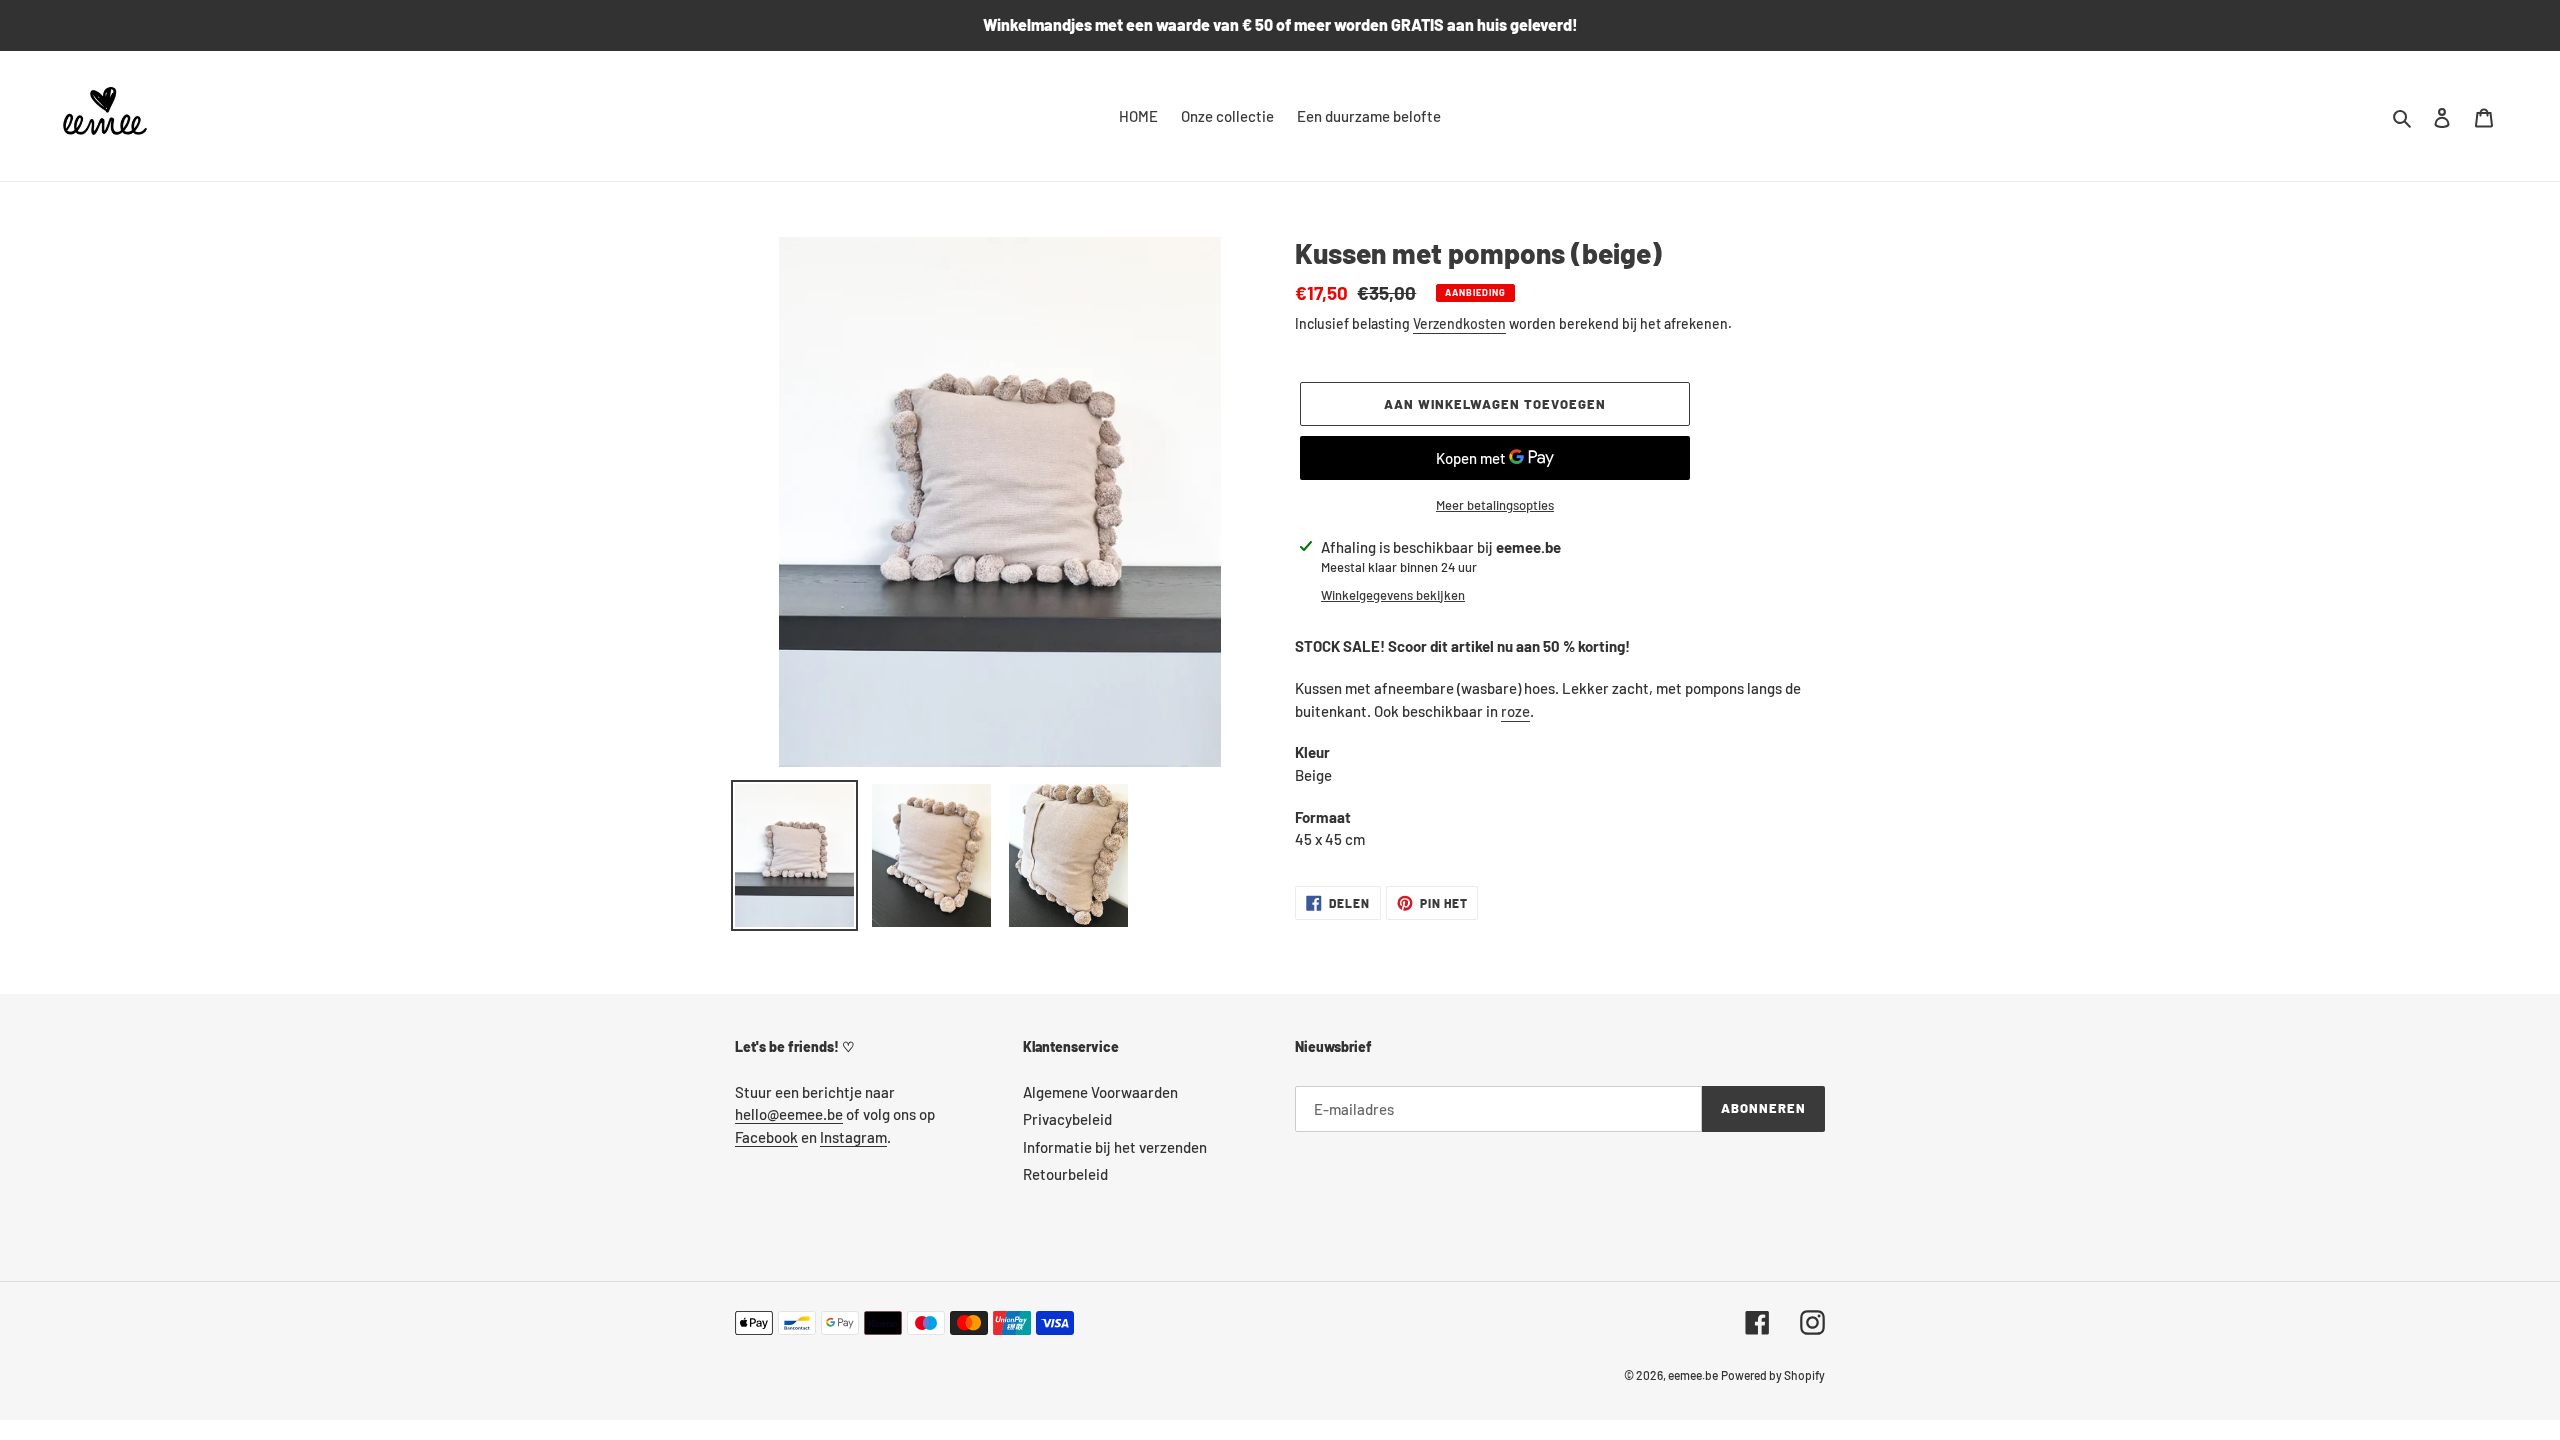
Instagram (853, 1137)
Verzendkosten (1459, 323)
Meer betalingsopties (1495, 505)
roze (1515, 711)
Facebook (766, 1137)
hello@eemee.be (789, 1114)
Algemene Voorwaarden (1100, 1092)
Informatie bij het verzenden (1115, 1147)
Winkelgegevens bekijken (1393, 595)
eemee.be (1693, 1375)
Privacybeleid (1067, 1119)
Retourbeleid (1065, 1174)
